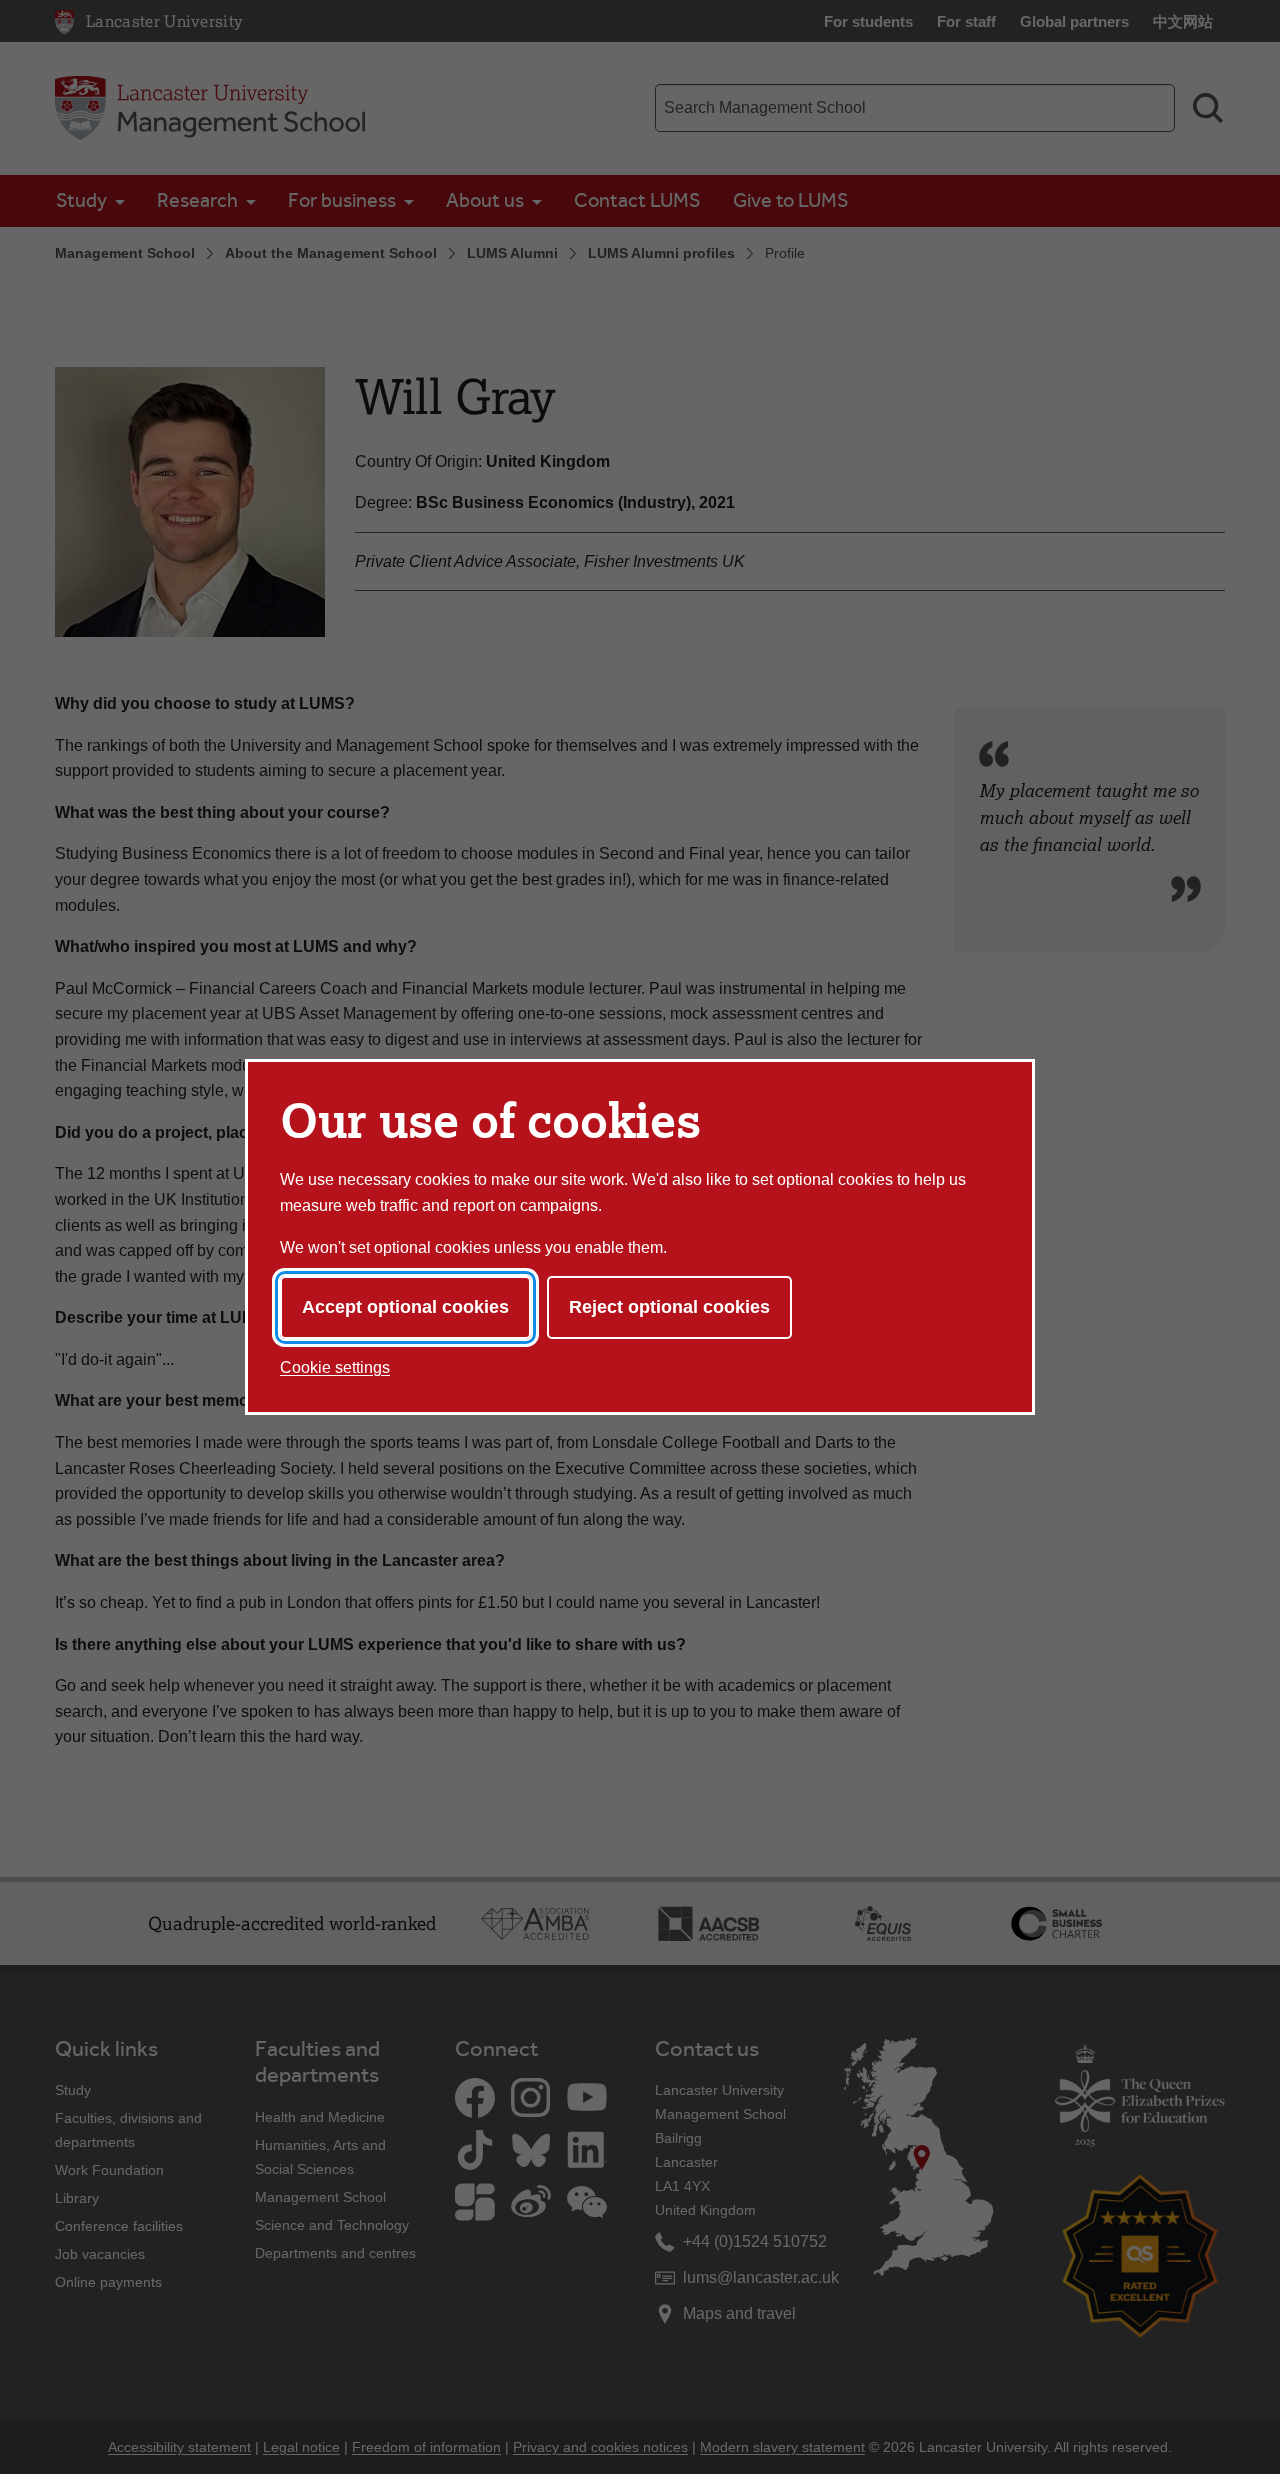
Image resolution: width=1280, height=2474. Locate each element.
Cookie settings (335, 1367)
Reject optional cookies (669, 1307)
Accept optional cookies (405, 1307)
